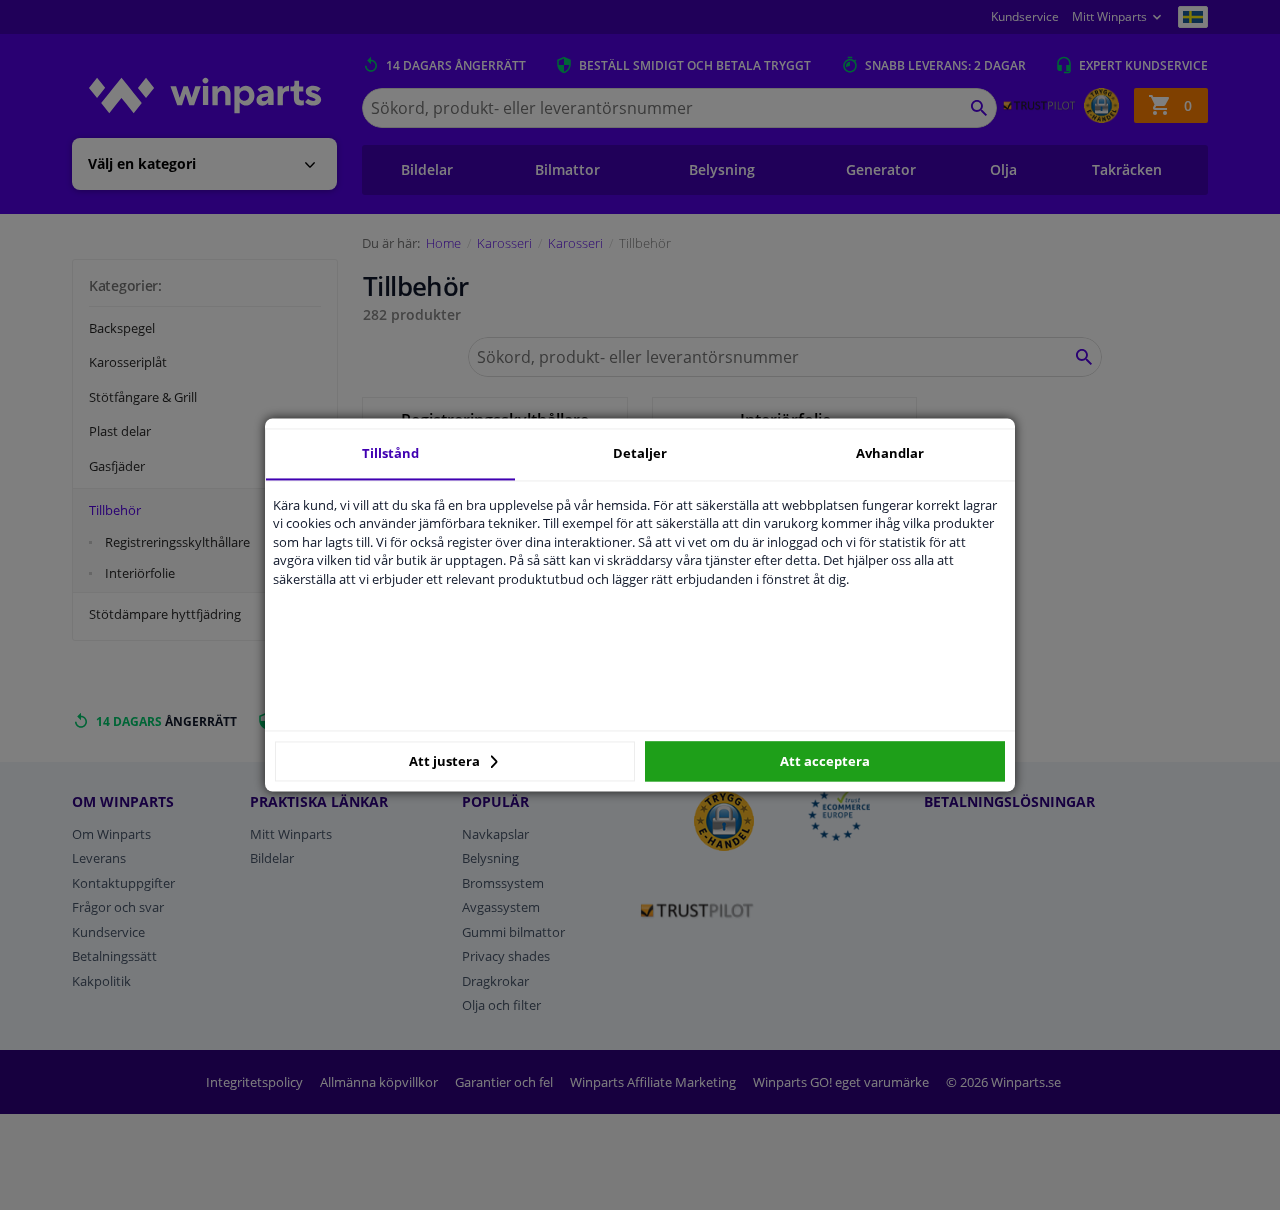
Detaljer (640, 453)
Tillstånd (390, 453)
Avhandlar (890, 453)
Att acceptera (825, 761)
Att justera (446, 761)
